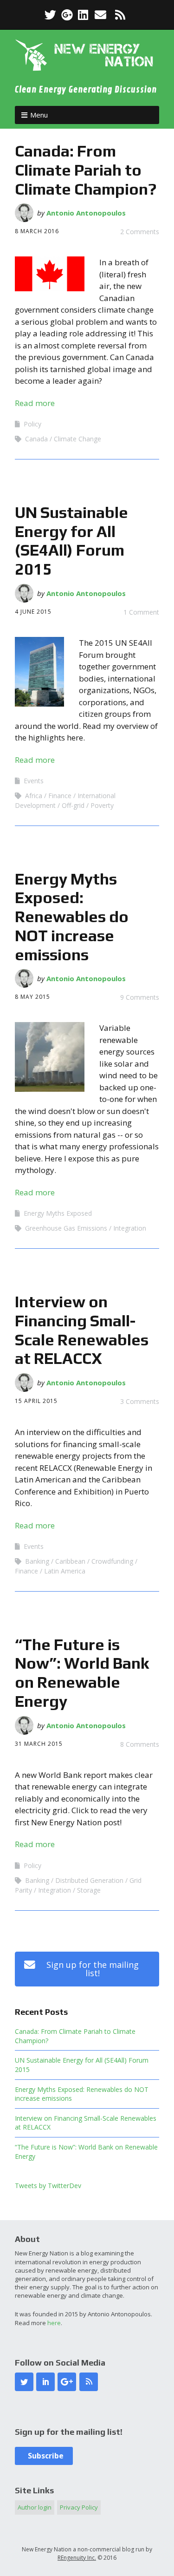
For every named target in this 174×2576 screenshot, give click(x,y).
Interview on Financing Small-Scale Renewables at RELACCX (82, 1330)
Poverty (102, 805)
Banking (37, 1561)
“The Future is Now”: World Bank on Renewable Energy (82, 1673)
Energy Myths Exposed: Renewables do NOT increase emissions (72, 917)
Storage (89, 1890)
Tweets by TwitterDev (48, 2186)
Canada (36, 439)
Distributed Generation (89, 1880)
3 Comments (140, 1401)
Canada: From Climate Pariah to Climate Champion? (86, 170)
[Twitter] (51, 15)
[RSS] (120, 15)
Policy (32, 424)
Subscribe (44, 2456)
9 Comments (140, 997)
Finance (60, 796)
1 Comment (141, 612)
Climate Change (77, 439)
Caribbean (70, 1561)
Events (34, 781)
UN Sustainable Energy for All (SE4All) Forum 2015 (71, 541)
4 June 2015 (33, 612)
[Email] (100, 15)
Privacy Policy (79, 2507)
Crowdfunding (112, 1561)
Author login (35, 2507)
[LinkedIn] (83, 15)
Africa (34, 796)
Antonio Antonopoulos (86, 213)
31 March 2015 (39, 1744)
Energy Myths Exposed (58, 1213)
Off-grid (73, 805)
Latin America (65, 1571)
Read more (35, 403)
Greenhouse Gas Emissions (66, 1228)
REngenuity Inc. (77, 2558)
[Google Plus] (67, 15)
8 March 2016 (37, 231)
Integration (130, 1228)
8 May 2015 (32, 997)
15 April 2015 (36, 1401)
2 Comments (140, 232)
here (54, 2323)
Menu (39, 115)
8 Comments (140, 1744)
